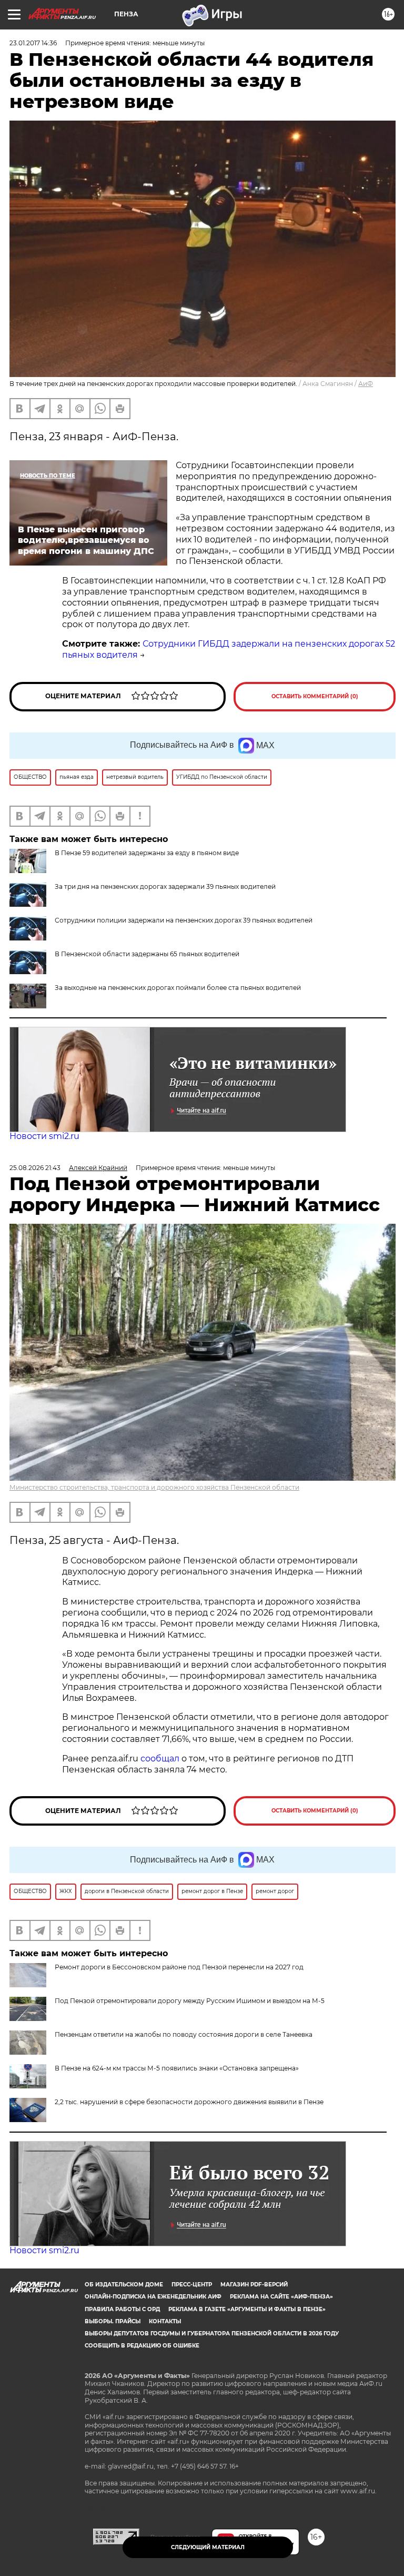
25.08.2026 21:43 (35, 1168)
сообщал (160, 1758)
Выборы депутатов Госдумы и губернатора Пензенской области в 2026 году (212, 2334)
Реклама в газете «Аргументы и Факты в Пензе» (247, 2309)
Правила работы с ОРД (122, 2309)
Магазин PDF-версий (254, 2285)
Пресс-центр (192, 2285)
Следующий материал (208, 2547)
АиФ (366, 384)
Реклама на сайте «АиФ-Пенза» (281, 2297)
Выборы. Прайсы (113, 2321)
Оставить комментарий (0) (315, 696)
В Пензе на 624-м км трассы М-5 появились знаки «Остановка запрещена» (177, 2068)
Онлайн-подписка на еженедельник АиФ (153, 2297)
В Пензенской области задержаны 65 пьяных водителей (147, 954)
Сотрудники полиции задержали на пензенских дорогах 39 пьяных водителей (184, 920)
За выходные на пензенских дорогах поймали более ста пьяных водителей (178, 988)
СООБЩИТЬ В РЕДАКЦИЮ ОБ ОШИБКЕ (142, 2346)
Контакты (165, 2321)
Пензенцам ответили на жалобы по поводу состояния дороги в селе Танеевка (184, 2034)
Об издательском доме (124, 2285)
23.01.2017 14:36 (33, 43)
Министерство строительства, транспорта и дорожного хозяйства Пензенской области (154, 1487)
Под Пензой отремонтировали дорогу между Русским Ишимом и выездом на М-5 (190, 2001)
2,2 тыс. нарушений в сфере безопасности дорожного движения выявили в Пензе (189, 2102)
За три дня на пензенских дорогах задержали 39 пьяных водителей (165, 886)
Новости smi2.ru (44, 1136)
